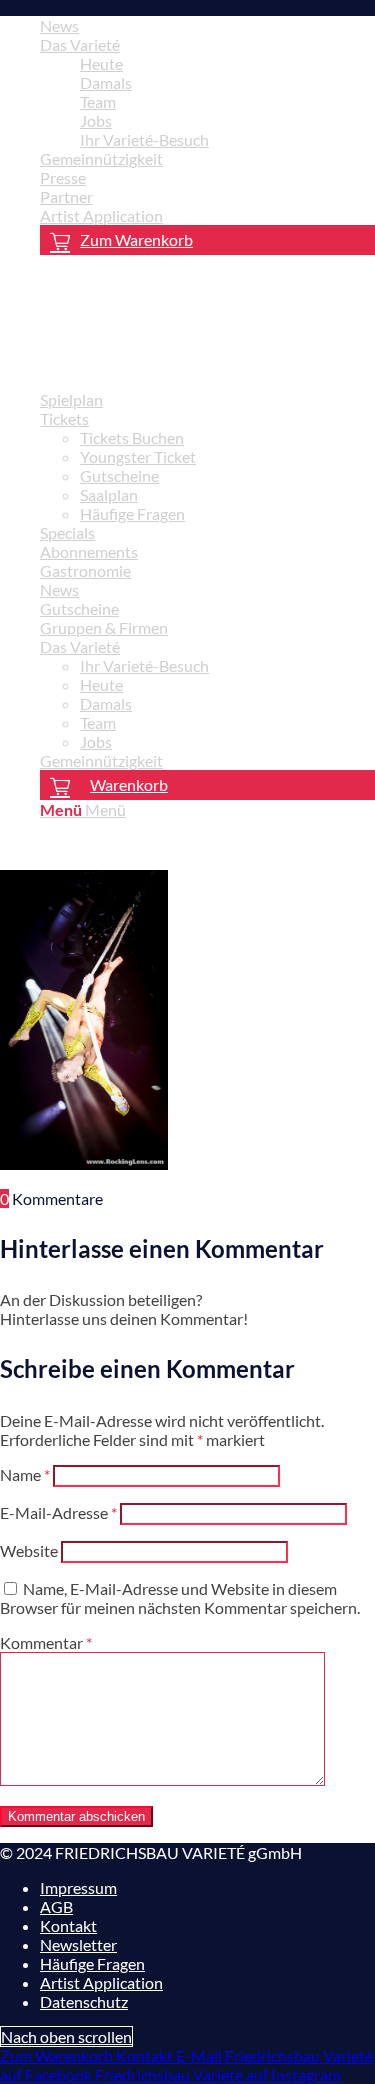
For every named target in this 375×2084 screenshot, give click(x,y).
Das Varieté (80, 44)
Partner (66, 196)
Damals (106, 82)
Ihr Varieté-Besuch (144, 139)
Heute (101, 63)
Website (29, 1550)
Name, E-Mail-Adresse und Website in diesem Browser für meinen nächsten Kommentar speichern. (180, 1598)
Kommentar (46, 1642)
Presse (63, 177)
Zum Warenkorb (136, 239)
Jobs (96, 120)
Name (25, 1474)
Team (98, 101)
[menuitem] (207, 25)
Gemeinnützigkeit (101, 158)
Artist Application (101, 215)
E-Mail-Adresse (58, 1512)
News (59, 25)
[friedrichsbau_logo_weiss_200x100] (150, 364)
